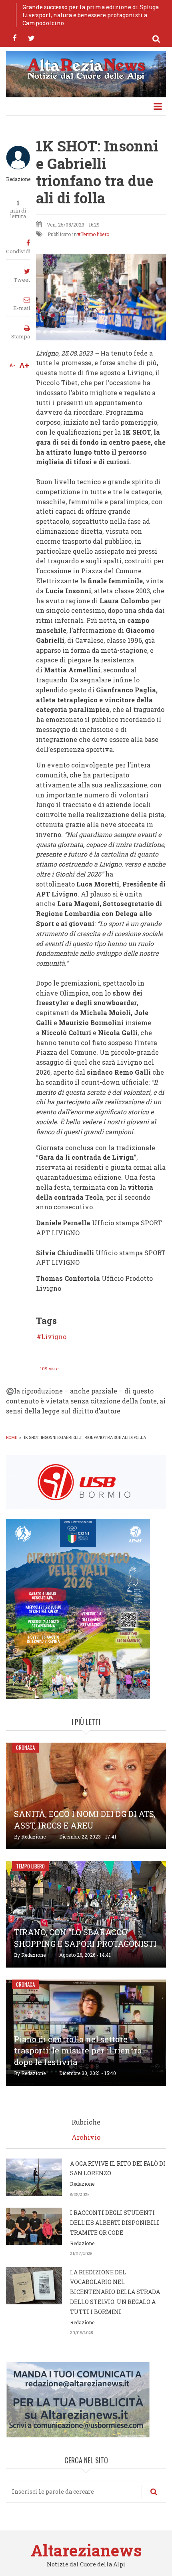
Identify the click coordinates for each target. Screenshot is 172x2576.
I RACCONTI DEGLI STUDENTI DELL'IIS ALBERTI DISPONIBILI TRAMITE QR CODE (115, 2223)
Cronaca (25, 1747)
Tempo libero (95, 234)
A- (12, 365)
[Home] (86, 68)
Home (12, 1438)
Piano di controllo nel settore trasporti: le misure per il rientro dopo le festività (78, 2051)
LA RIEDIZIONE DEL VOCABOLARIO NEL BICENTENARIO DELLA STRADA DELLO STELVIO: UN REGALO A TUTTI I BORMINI (115, 2292)
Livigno (54, 1337)
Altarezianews (86, 2550)
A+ (24, 365)
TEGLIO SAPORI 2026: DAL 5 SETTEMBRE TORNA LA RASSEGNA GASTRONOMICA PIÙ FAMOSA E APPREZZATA (90, 15)
